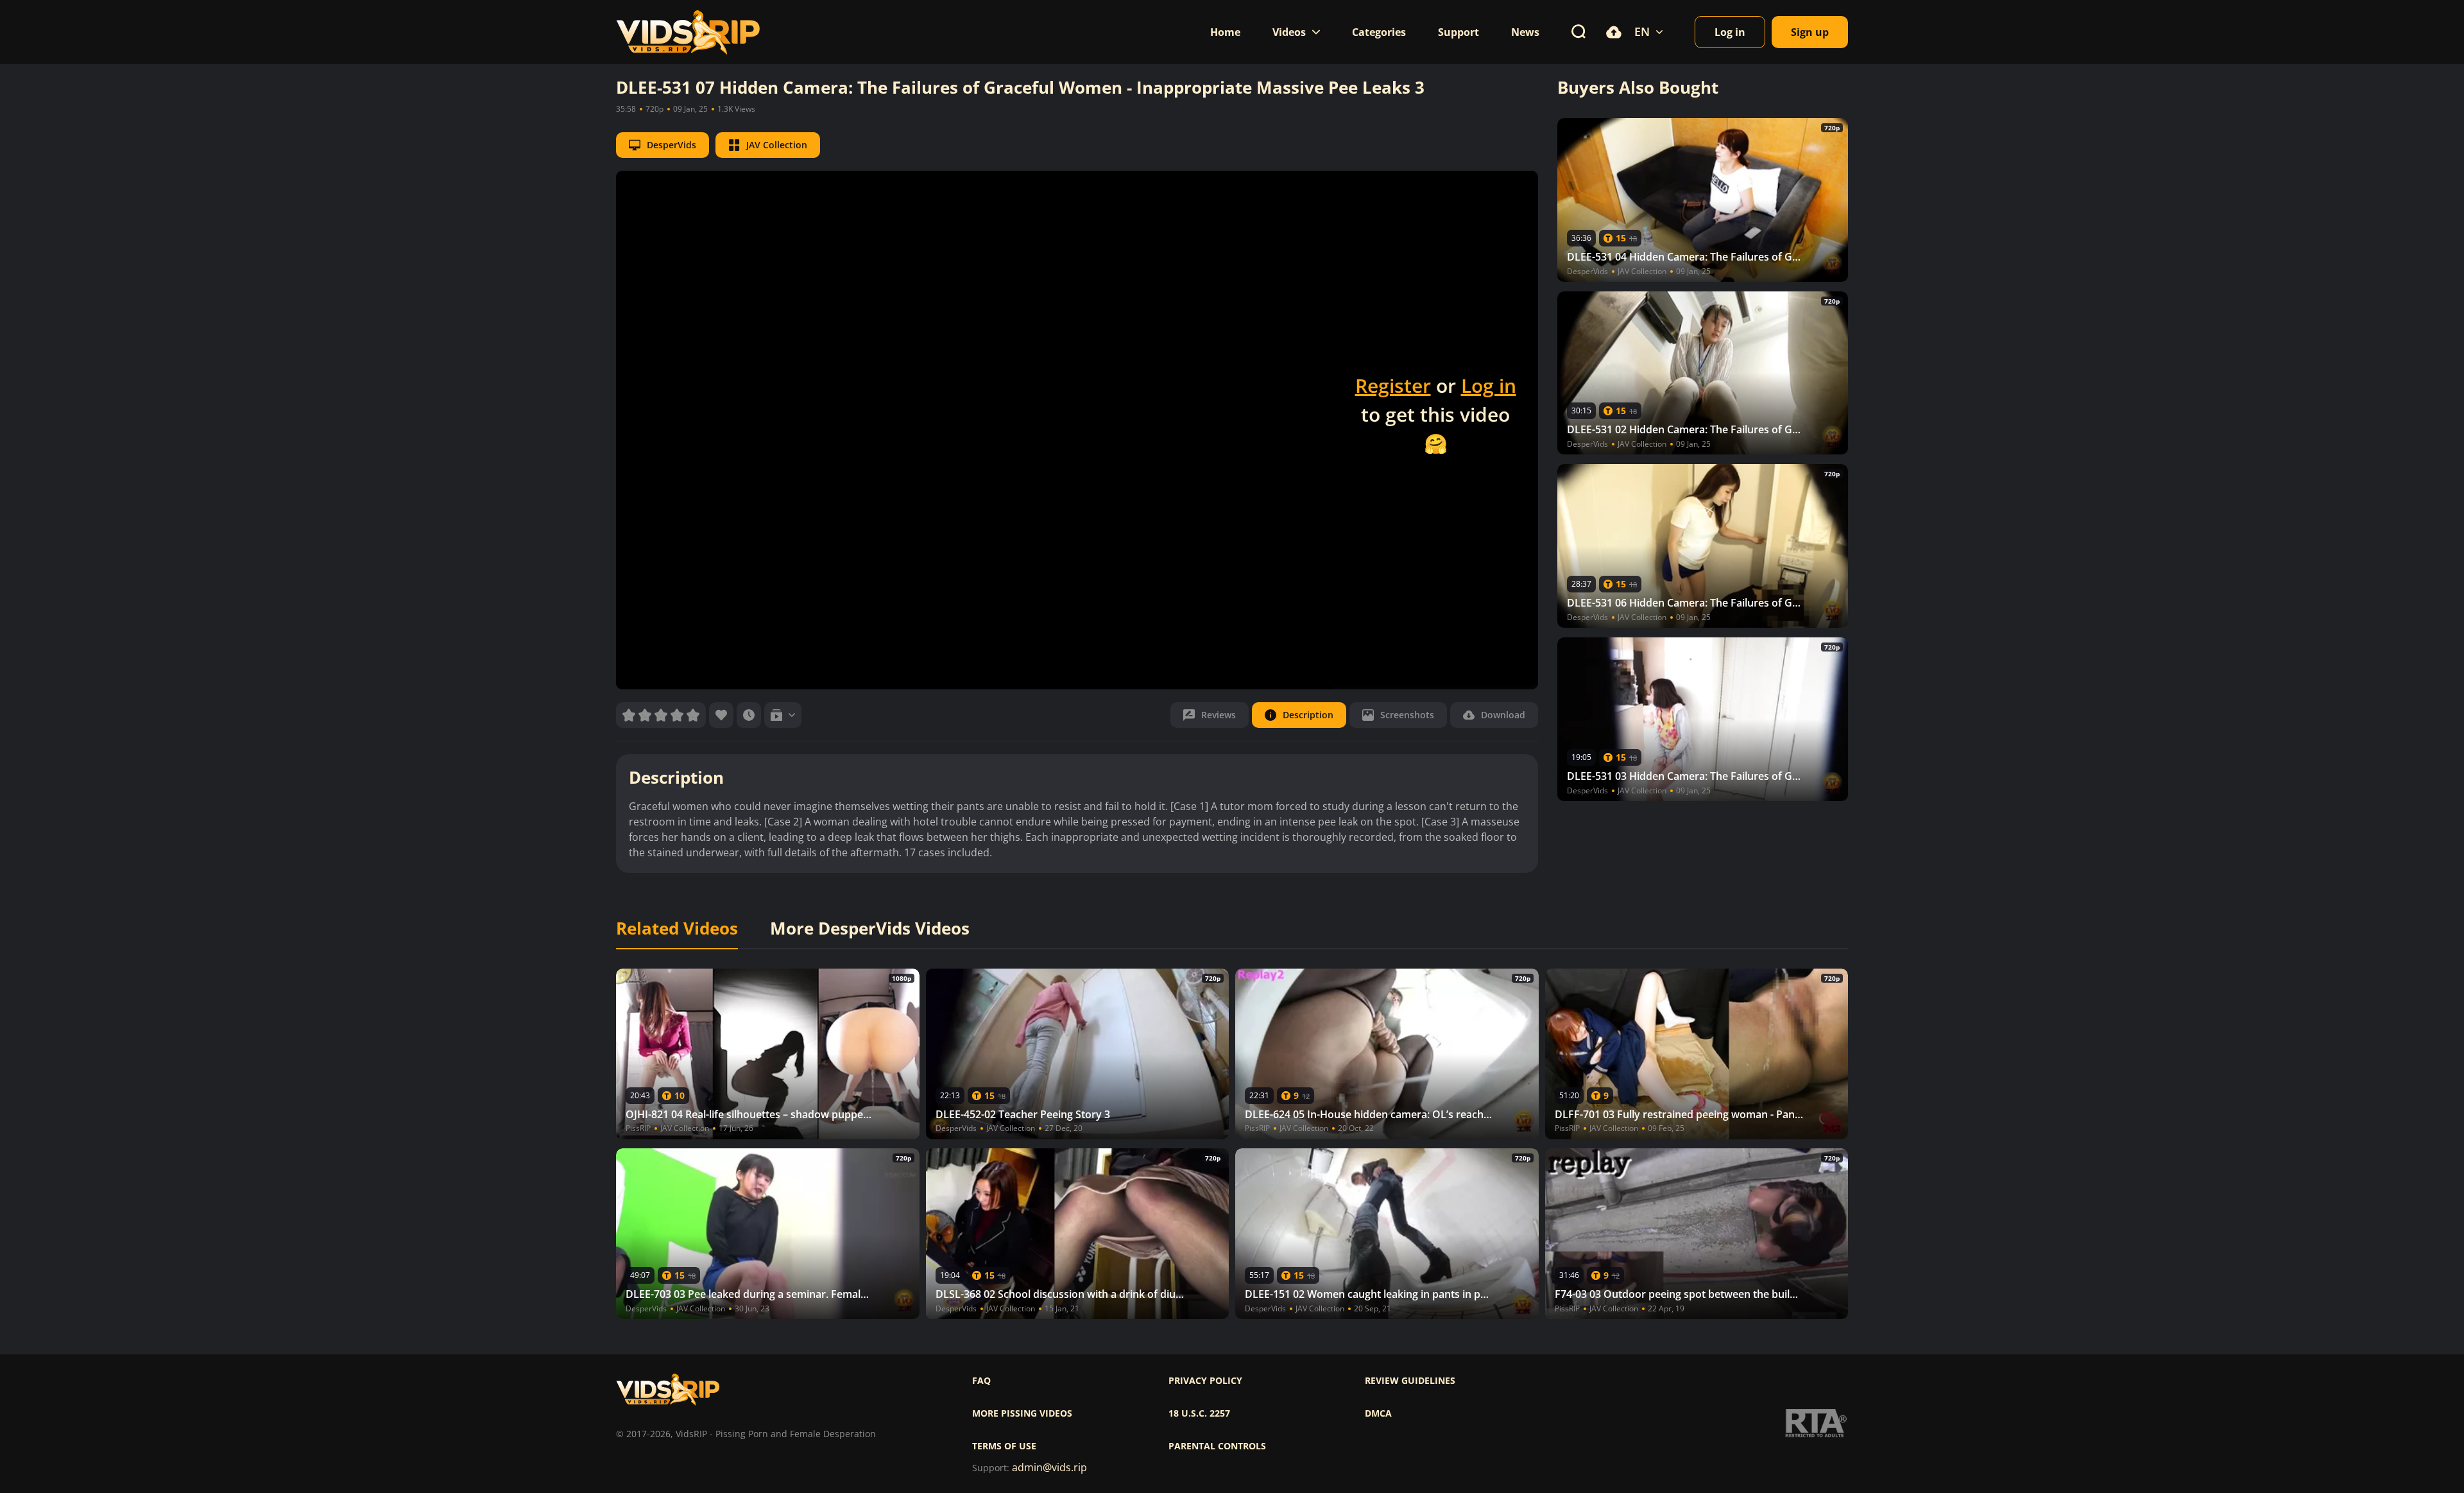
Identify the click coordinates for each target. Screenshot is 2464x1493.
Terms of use (1004, 1446)
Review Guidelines (1410, 1381)
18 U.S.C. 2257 (1199, 1413)
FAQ (981, 1381)
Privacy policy (1205, 1381)
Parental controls (1217, 1446)
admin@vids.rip (1049, 1468)
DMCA (1378, 1413)
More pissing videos (1022, 1413)
